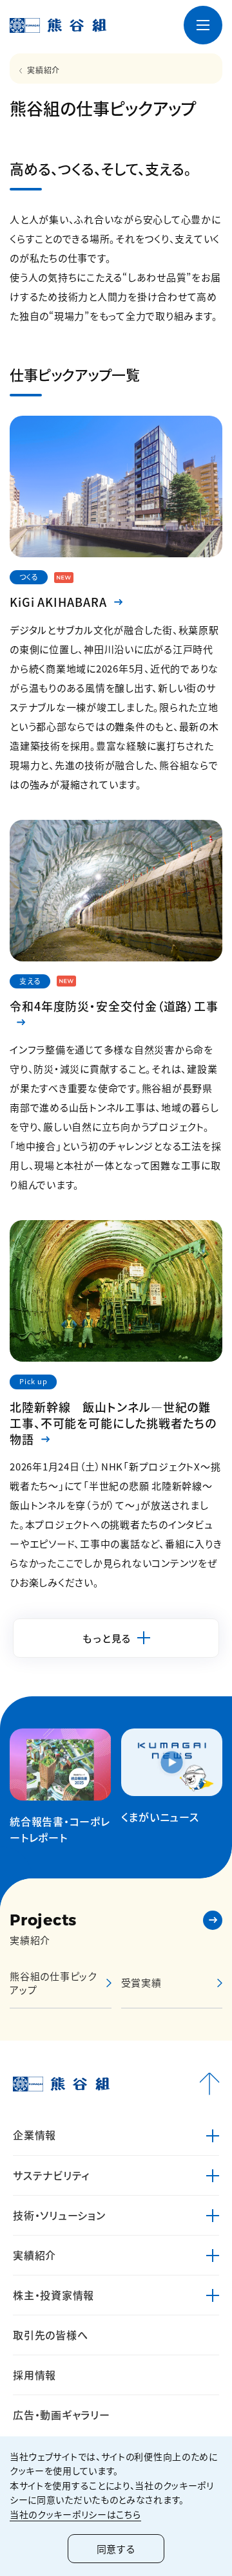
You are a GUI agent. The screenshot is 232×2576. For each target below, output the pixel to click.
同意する (116, 2549)
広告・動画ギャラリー (62, 2414)
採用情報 (34, 2375)
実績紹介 (43, 70)
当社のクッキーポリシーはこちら (75, 2514)
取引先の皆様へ (50, 2335)
